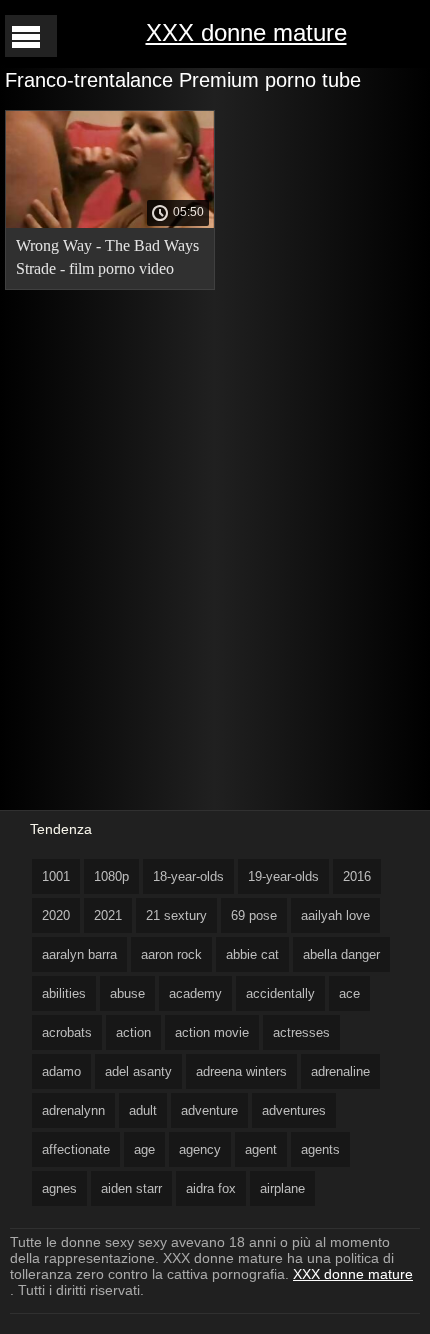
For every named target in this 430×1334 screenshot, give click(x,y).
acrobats (67, 1032)
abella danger (341, 954)
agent (261, 1149)
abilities (64, 993)
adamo (61, 1071)
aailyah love (335, 915)
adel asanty (138, 1071)
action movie (212, 1032)
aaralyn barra (79, 954)
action (133, 1032)
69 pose (254, 915)
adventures (294, 1110)
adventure (209, 1110)
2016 (357, 876)
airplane (282, 1188)
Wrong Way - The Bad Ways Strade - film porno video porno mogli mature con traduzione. (107, 260)
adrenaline (340, 1071)
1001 (56, 876)
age (144, 1149)
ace (349, 993)
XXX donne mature (246, 32)
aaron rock (171, 954)
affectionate (76, 1149)
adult (143, 1110)
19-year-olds (283, 876)
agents (320, 1149)
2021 (108, 915)
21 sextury (176, 915)
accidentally (280, 993)
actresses (301, 1032)
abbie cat (252, 954)
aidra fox (211, 1188)
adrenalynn (73, 1110)
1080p (111, 876)
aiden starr (131, 1188)
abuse (127, 993)
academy (195, 993)
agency (200, 1149)
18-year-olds (188, 876)
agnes (59, 1188)
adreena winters (241, 1071)
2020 (56, 915)
